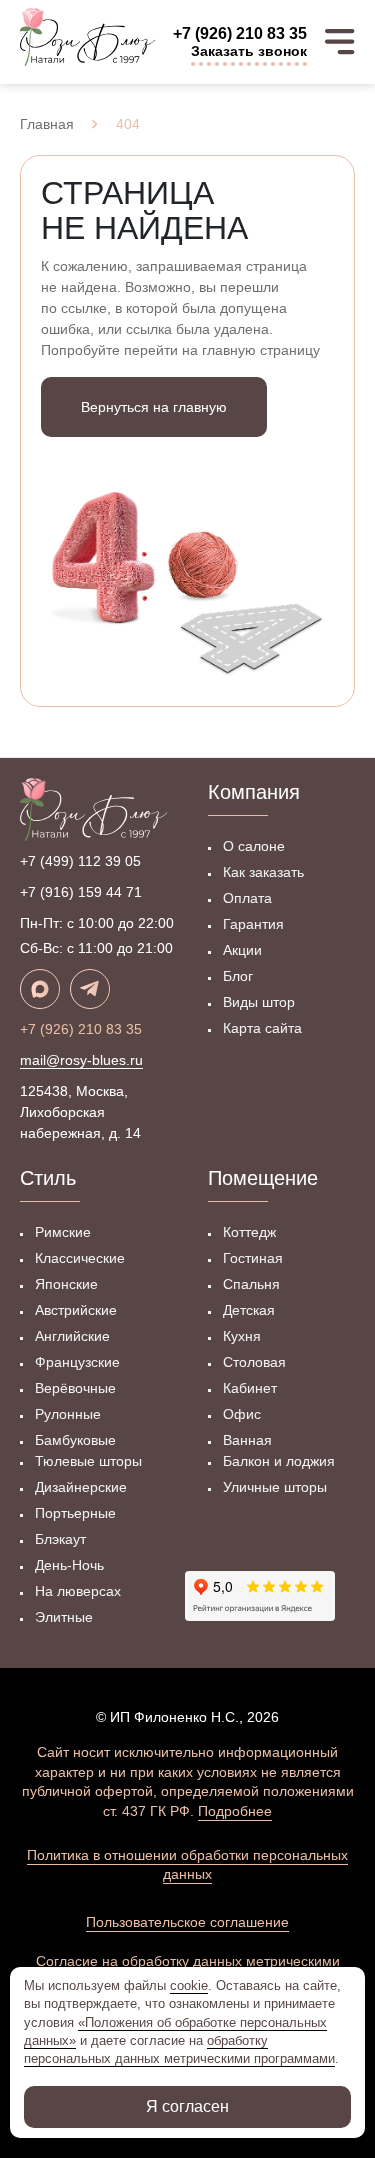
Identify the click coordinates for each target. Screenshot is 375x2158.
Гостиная (253, 1258)
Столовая (254, 1362)
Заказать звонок (249, 51)
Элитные (64, 1617)
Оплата (247, 898)
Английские (72, 1336)
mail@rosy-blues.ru (81, 1060)
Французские (77, 1362)
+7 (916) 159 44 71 (81, 892)
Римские (63, 1232)
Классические (80, 1258)
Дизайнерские (81, 1487)
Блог (238, 976)
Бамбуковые (75, 1440)
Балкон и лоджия (279, 1461)
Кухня (242, 1336)
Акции (242, 950)
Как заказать (263, 872)
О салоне (254, 846)
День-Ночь (69, 1565)
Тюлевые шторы (88, 1461)
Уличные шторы (275, 1487)
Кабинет (250, 1388)
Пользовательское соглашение (187, 1922)
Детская (249, 1310)
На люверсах (78, 1591)
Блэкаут (60, 1539)
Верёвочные (75, 1388)
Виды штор (259, 1002)
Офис (242, 1414)
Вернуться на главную (154, 407)
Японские (66, 1284)
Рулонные (68, 1414)
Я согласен (187, 2106)
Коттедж (249, 1232)
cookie (189, 1985)
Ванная (247, 1440)
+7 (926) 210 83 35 (240, 33)
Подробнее (235, 1811)
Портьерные (75, 1513)
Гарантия (253, 924)
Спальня (251, 1284)
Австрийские (76, 1310)
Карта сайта (262, 1028)
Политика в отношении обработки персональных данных (187, 1865)
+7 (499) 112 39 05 (80, 861)
